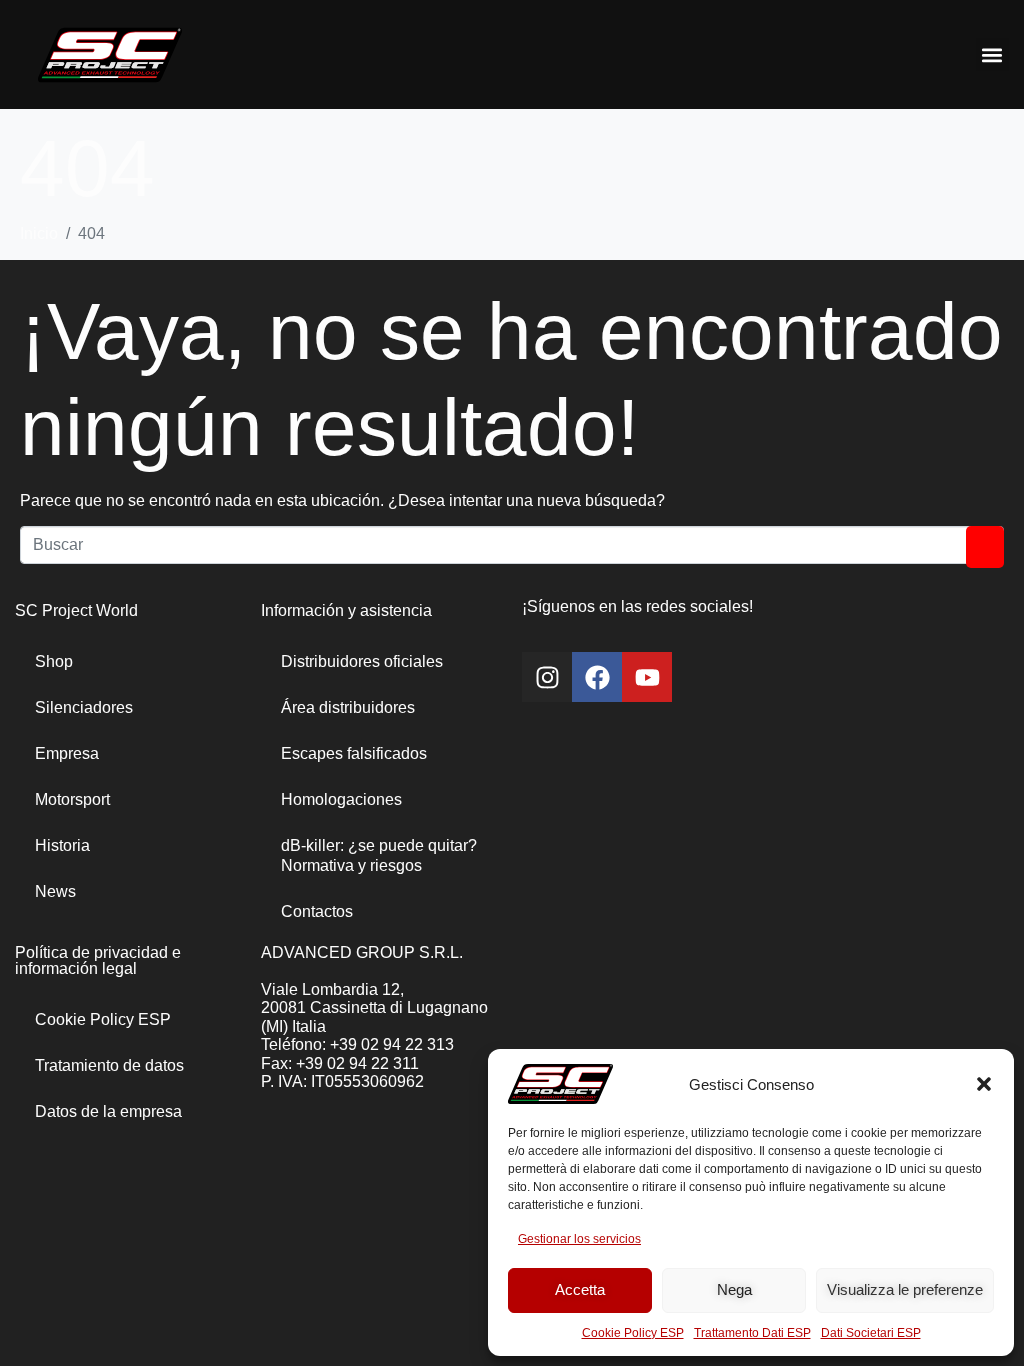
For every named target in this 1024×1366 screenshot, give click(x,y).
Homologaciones (341, 799)
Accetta (580, 1289)
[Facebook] (597, 677)
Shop (54, 661)
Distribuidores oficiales (362, 661)
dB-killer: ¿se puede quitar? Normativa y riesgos (379, 855)
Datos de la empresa (108, 1111)
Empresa (67, 753)
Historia (62, 845)
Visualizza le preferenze (905, 1289)
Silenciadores (84, 707)
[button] (984, 1084)
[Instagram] (547, 677)
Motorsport (72, 799)
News (55, 891)
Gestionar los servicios (579, 1239)
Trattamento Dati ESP (752, 1333)
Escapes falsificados (354, 753)
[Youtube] (647, 677)
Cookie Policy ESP (633, 1333)
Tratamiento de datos (109, 1065)
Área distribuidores (348, 707)
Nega (734, 1289)
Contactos (317, 911)
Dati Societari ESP (871, 1333)
